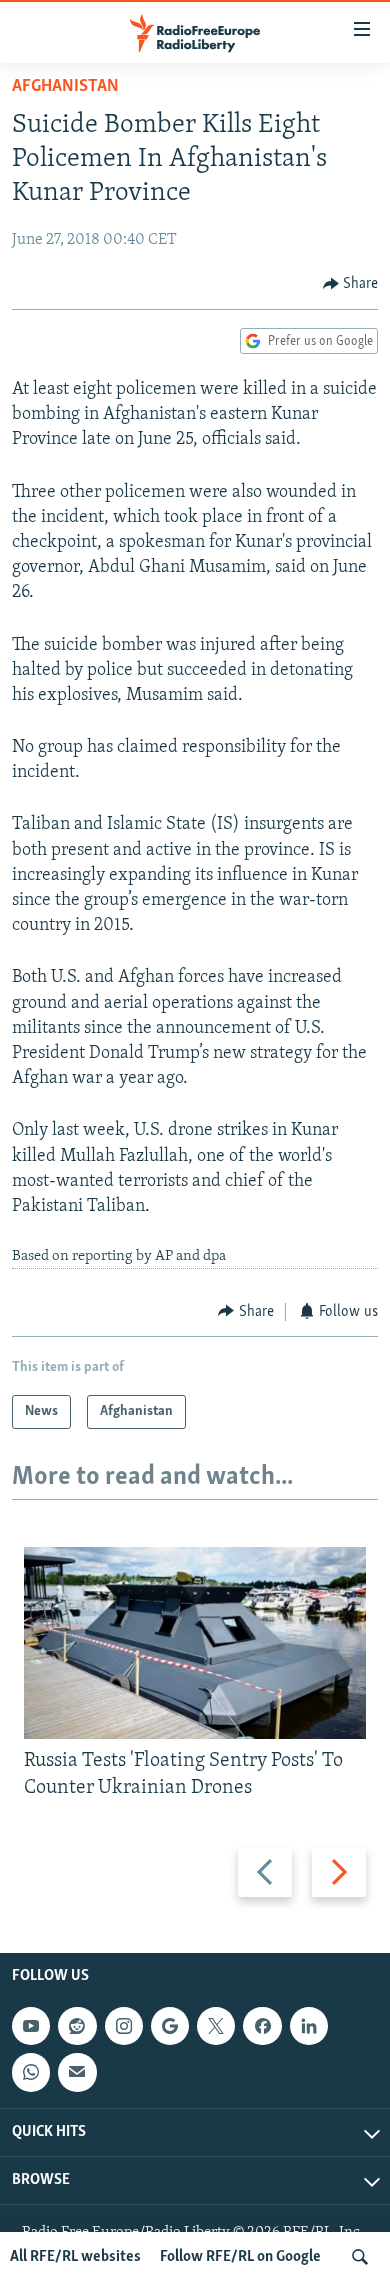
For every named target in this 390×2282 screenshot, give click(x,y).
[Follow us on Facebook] (262, 2026)
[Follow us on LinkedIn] (309, 2026)
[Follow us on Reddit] (77, 2026)
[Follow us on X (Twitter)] (216, 2026)
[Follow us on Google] (170, 2026)
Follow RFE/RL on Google (240, 2257)
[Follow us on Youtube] (31, 2026)
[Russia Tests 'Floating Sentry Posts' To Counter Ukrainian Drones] (195, 1643)
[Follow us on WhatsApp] (31, 2072)
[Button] (351, 284)
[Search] (360, 2257)
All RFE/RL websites (75, 2257)
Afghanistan (65, 87)
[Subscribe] (77, 2072)
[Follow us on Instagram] (124, 2026)
